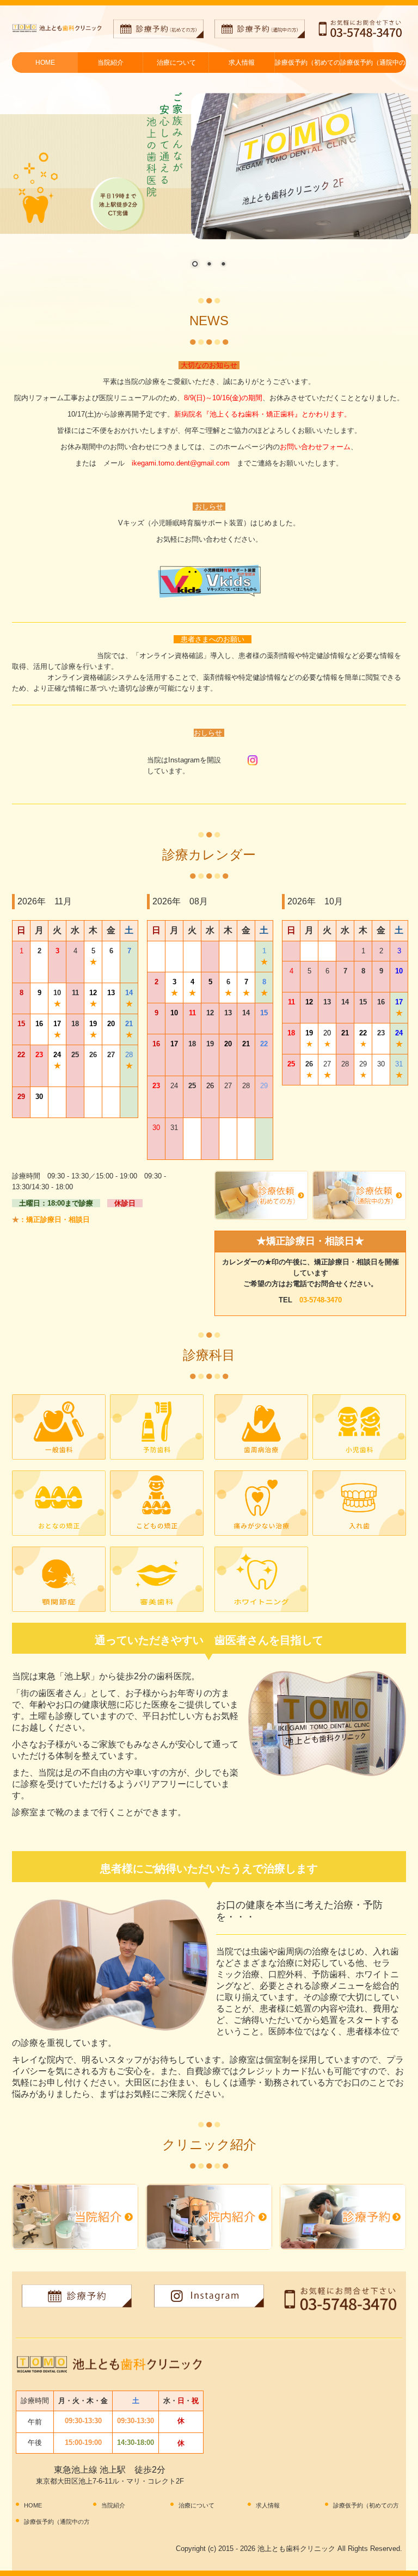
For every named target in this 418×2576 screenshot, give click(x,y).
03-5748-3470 (321, 1300)
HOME (45, 63)
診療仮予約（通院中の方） (373, 63)
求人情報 (242, 63)
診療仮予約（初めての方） (308, 63)
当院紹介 (110, 63)
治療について (176, 63)
